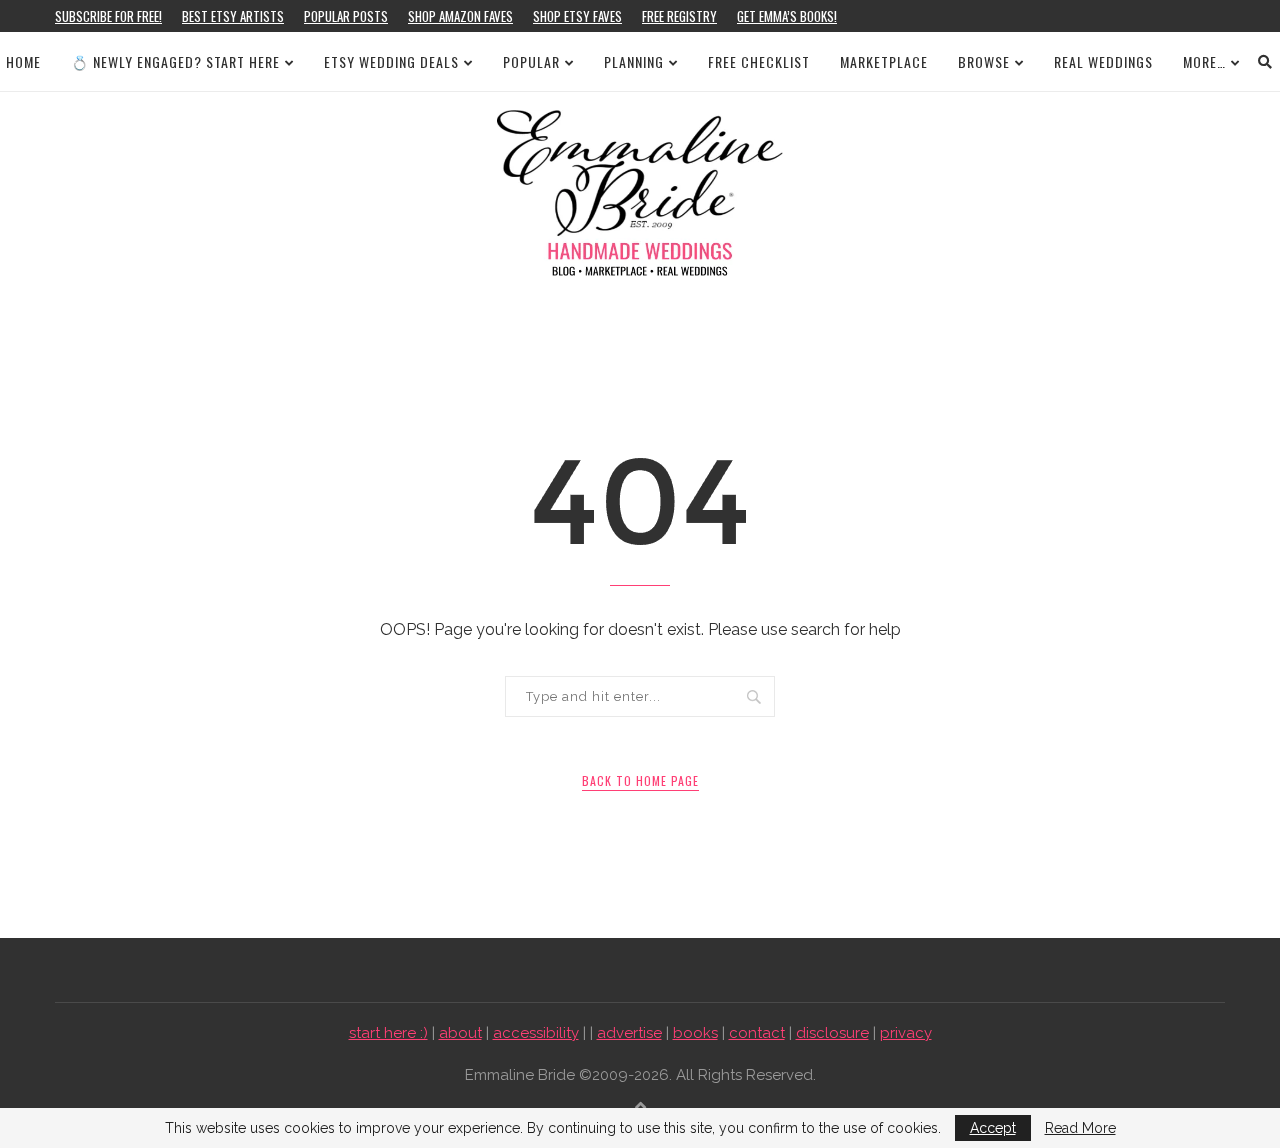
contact (757, 1033)
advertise (629, 1033)
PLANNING (634, 61)
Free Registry (679, 16)
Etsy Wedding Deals (391, 61)
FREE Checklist (759, 61)
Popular (531, 61)
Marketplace (884, 61)
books (695, 1033)
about (460, 1033)
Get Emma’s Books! (787, 16)
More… (1204, 61)
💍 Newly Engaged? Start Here (175, 61)
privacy (906, 1033)
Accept (993, 1128)
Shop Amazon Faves (460, 16)
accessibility (536, 1033)
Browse (984, 61)
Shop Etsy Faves (577, 16)
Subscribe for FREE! (108, 16)
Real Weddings (1103, 61)
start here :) (388, 1033)
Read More (1080, 1128)
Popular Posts (346, 16)
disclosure (832, 1033)
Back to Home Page (640, 780)
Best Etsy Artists (233, 16)
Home (23, 61)
